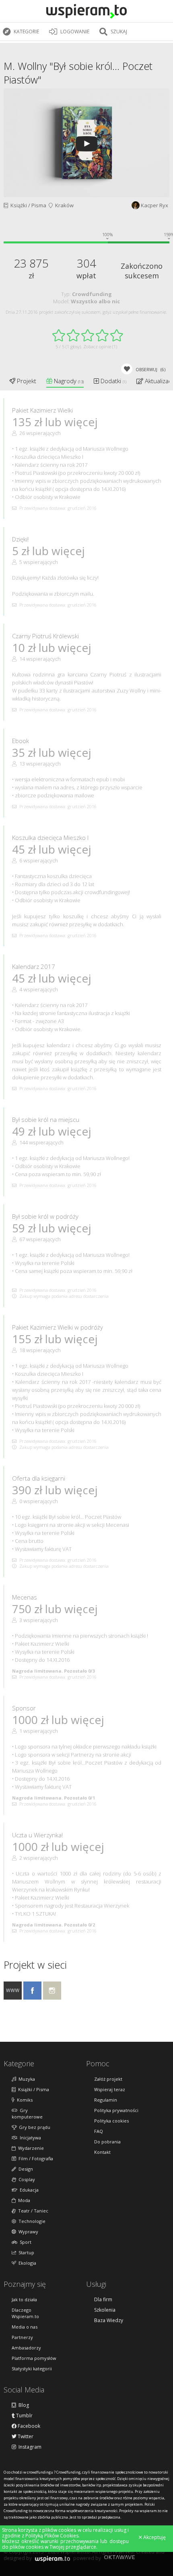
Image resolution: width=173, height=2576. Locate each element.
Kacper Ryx (154, 205)
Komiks (24, 2100)
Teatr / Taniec (32, 2211)
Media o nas (25, 2327)
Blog (23, 2405)
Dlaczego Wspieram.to (25, 2313)
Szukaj (118, 32)
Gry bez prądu (33, 2127)
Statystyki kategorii (32, 2369)
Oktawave (119, 2557)
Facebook (28, 2426)
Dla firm (103, 2300)
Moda (23, 2200)
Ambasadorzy (26, 2348)
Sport (24, 2242)
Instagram (29, 2447)
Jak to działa (24, 2299)
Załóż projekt (108, 2079)
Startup (25, 2252)
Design (25, 2169)
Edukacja (28, 2190)
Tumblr (24, 2416)
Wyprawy (27, 2232)
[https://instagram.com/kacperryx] (52, 1997)
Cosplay (26, 2179)
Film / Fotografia (35, 2158)
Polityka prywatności (116, 2110)
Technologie (31, 2221)
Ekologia (26, 2263)
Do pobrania (107, 2142)
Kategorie (26, 32)
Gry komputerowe (27, 2113)
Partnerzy (22, 2337)
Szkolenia (105, 2310)
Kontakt (102, 2152)
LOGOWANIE (74, 32)
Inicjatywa (29, 2138)
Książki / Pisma (27, 205)
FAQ (99, 2131)
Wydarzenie (30, 2148)
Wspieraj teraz (110, 2089)
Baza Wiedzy (109, 2321)
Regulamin (106, 2100)
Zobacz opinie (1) (100, 346)
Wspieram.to (53, 2560)
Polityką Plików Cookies (52, 2536)
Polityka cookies (111, 2121)
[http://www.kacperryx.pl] (13, 1997)
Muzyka (26, 2079)
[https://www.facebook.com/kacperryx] (32, 1997)
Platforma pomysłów (34, 2358)
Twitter (25, 2437)
